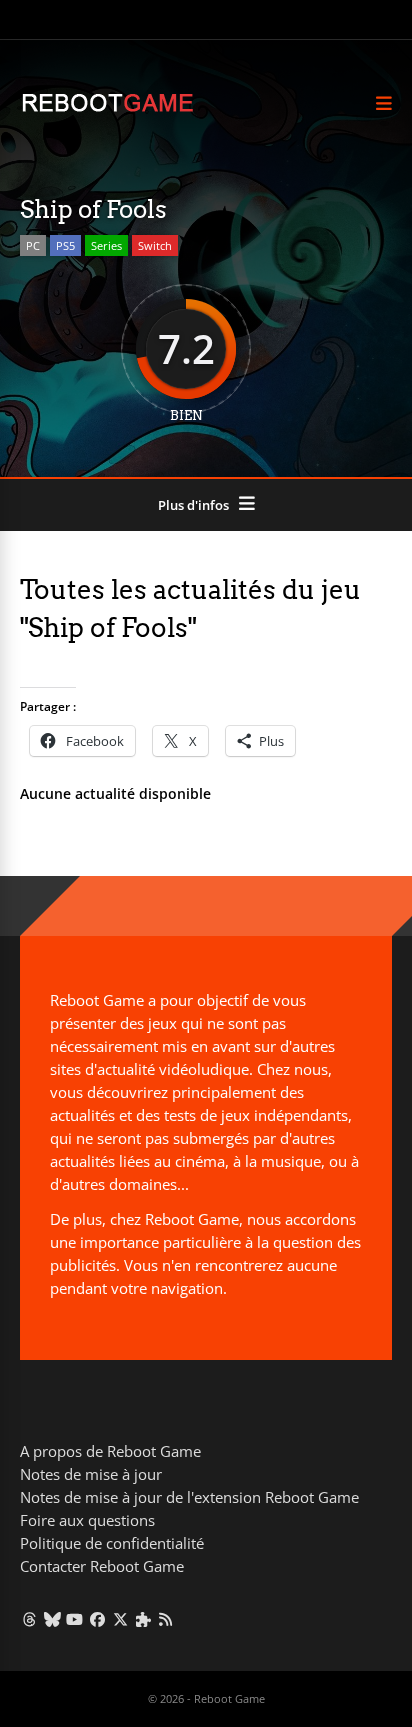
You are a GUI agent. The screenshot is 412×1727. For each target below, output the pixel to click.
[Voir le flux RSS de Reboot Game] (166, 1619)
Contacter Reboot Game (102, 1566)
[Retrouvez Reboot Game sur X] (120, 1619)
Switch (155, 245)
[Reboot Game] (107, 109)
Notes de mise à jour (91, 1474)
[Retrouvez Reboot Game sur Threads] (29, 1619)
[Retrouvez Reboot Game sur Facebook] (97, 1619)
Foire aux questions (87, 1520)
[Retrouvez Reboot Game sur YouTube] (75, 1619)
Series (106, 245)
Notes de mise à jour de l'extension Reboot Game (189, 1497)
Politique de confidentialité (112, 1543)
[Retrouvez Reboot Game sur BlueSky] (52, 1619)
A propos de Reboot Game (110, 1451)
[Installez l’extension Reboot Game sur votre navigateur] (143, 1619)
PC (33, 245)
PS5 (65, 245)
